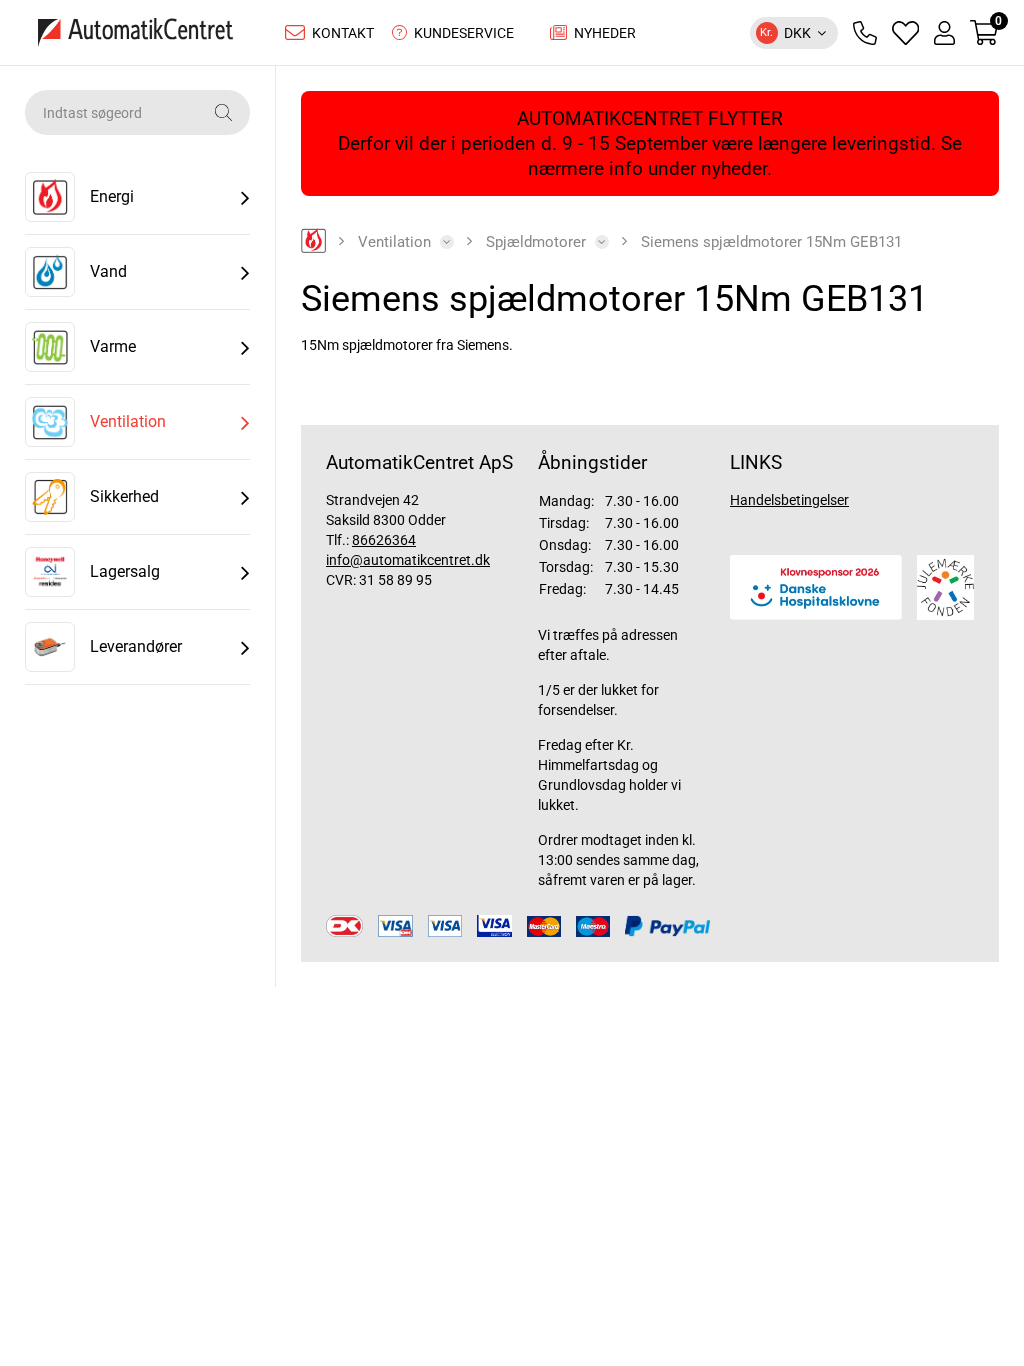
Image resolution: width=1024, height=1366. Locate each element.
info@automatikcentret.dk (408, 560)
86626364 (384, 540)
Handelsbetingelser (789, 500)
